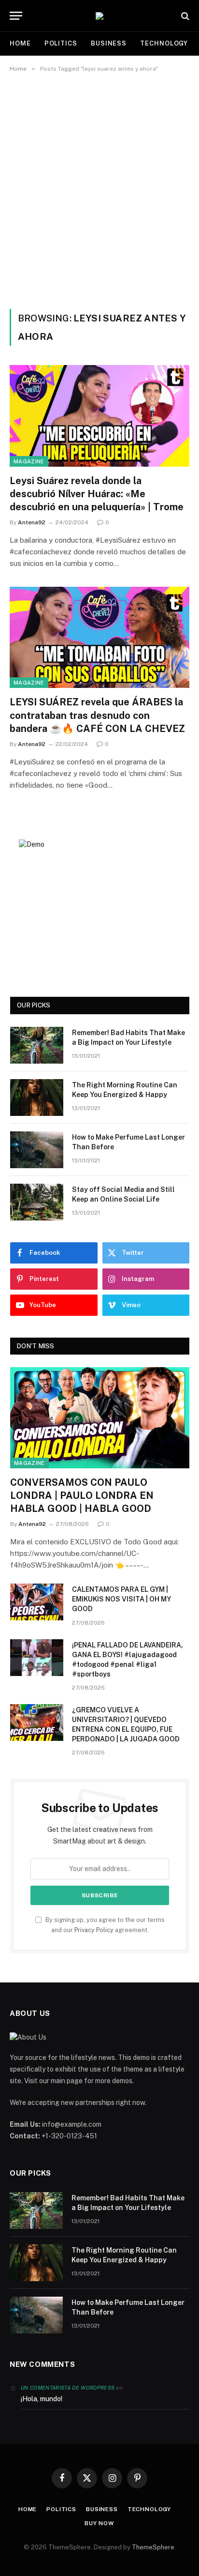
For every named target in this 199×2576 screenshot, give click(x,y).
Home (20, 43)
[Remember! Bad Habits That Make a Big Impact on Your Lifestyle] (37, 1045)
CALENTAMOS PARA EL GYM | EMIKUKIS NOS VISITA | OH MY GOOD (121, 1599)
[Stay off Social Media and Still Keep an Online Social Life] (37, 1202)
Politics (61, 43)
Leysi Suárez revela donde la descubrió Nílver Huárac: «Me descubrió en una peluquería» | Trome (97, 494)
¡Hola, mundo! (42, 2399)
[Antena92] (99, 16)
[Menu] (16, 16)
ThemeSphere (153, 2547)
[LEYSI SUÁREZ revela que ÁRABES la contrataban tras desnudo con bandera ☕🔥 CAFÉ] (99, 637)
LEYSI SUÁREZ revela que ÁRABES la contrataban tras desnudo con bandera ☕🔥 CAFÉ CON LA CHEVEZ (97, 715)
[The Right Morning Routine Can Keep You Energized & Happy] (37, 1097)
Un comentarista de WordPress (68, 2388)
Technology (164, 43)
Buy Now (99, 2523)
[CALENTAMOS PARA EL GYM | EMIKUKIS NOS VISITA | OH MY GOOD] (37, 1602)
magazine (29, 461)
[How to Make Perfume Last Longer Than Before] (37, 1150)
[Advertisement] (99, 189)
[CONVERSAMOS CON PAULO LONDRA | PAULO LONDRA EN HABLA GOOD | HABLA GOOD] (100, 1418)
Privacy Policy (94, 1930)
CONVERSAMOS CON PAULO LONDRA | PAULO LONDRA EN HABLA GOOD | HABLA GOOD (82, 1495)
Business (109, 43)
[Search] (184, 16)
